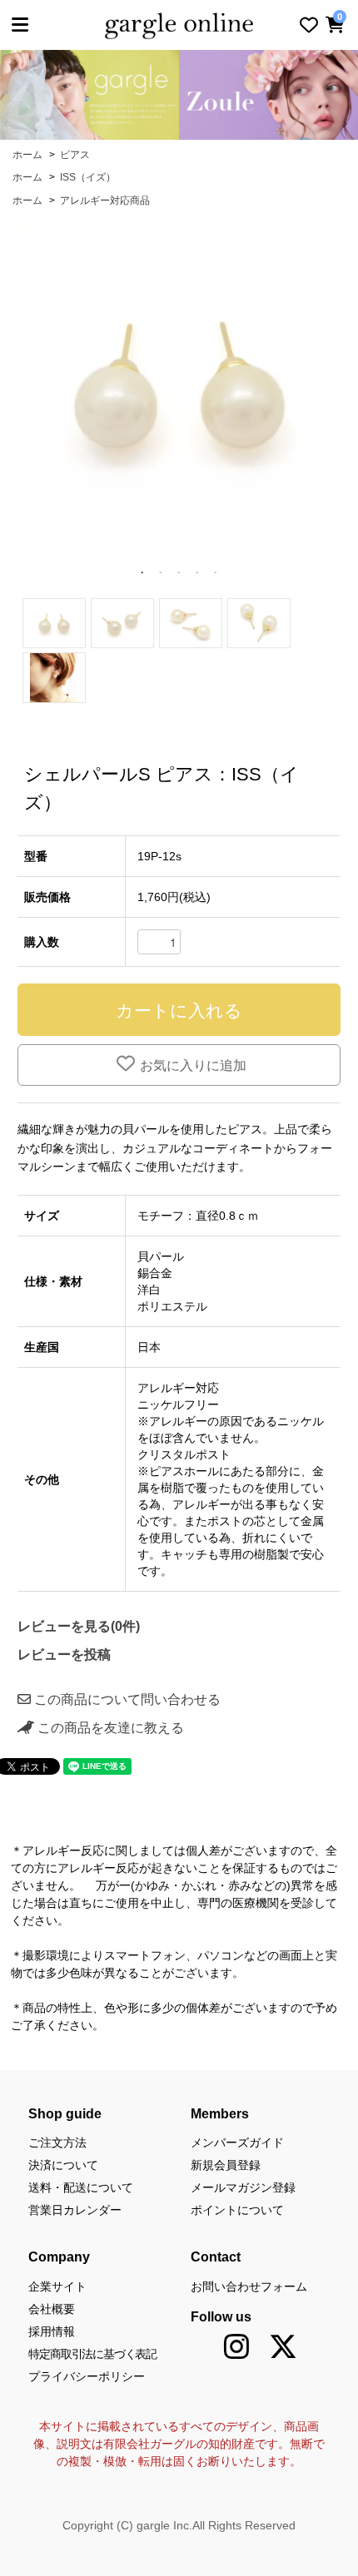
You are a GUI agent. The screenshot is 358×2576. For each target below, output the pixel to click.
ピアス (75, 155)
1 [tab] (142, 573)
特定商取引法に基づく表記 (92, 2354)
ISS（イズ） (88, 177)
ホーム (27, 155)
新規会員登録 (226, 2165)
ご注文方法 (57, 2143)
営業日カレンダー (75, 2210)
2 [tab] (161, 573)
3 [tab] (179, 573)
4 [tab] (197, 573)
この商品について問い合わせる (126, 1699)
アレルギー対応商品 (105, 201)
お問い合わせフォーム (249, 2286)
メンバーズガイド (237, 2143)
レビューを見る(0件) (79, 1626)
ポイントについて (237, 2210)
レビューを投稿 (64, 1655)
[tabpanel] (179, 387)
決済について (63, 2165)
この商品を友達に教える (109, 1728)
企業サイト (57, 2286)
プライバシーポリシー (87, 2376)
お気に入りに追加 (193, 1065)
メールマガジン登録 (243, 2187)
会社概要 (52, 2309)
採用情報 (52, 2331)
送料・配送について (81, 2187)
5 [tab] (216, 573)
